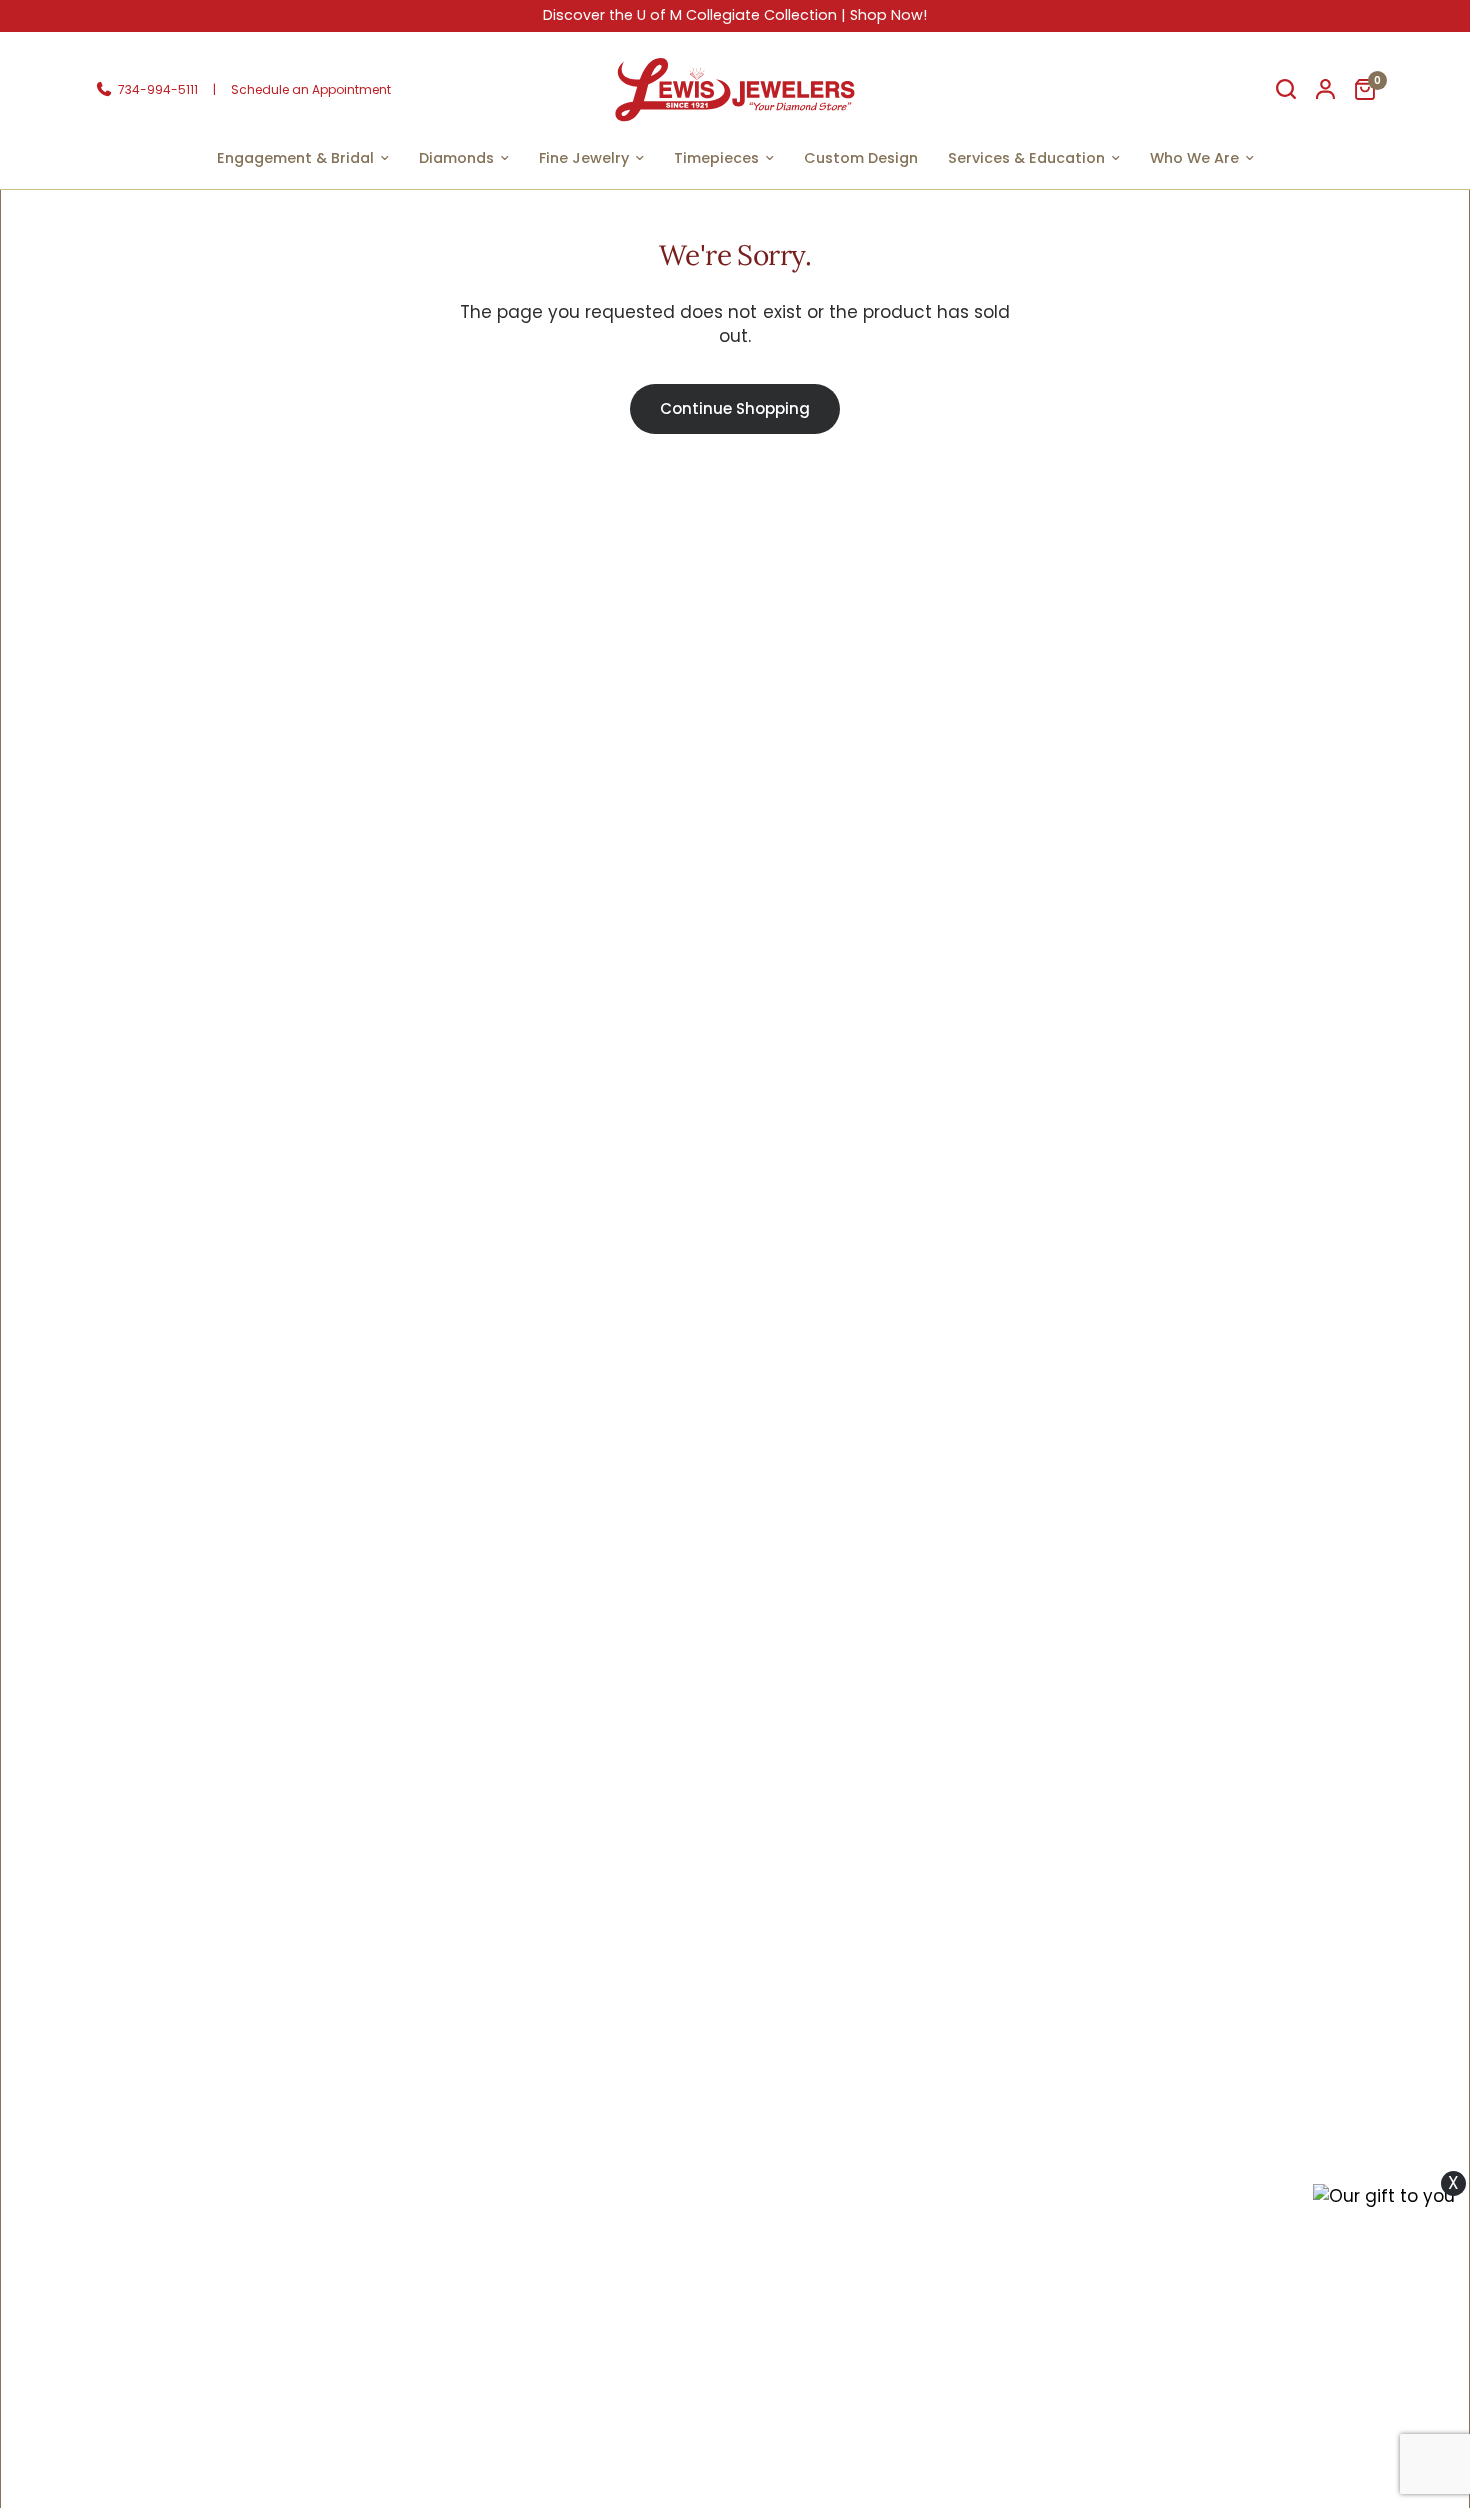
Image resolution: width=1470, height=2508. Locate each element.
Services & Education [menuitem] (1026, 158)
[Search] (1286, 89)
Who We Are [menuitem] (1194, 158)
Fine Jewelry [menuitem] (584, 158)
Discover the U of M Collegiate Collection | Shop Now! (735, 15)
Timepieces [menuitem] (716, 158)
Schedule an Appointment (311, 89)
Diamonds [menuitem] (456, 158)
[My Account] (1325, 89)
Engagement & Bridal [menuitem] (295, 158)
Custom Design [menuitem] (861, 158)
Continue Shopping (735, 408)
